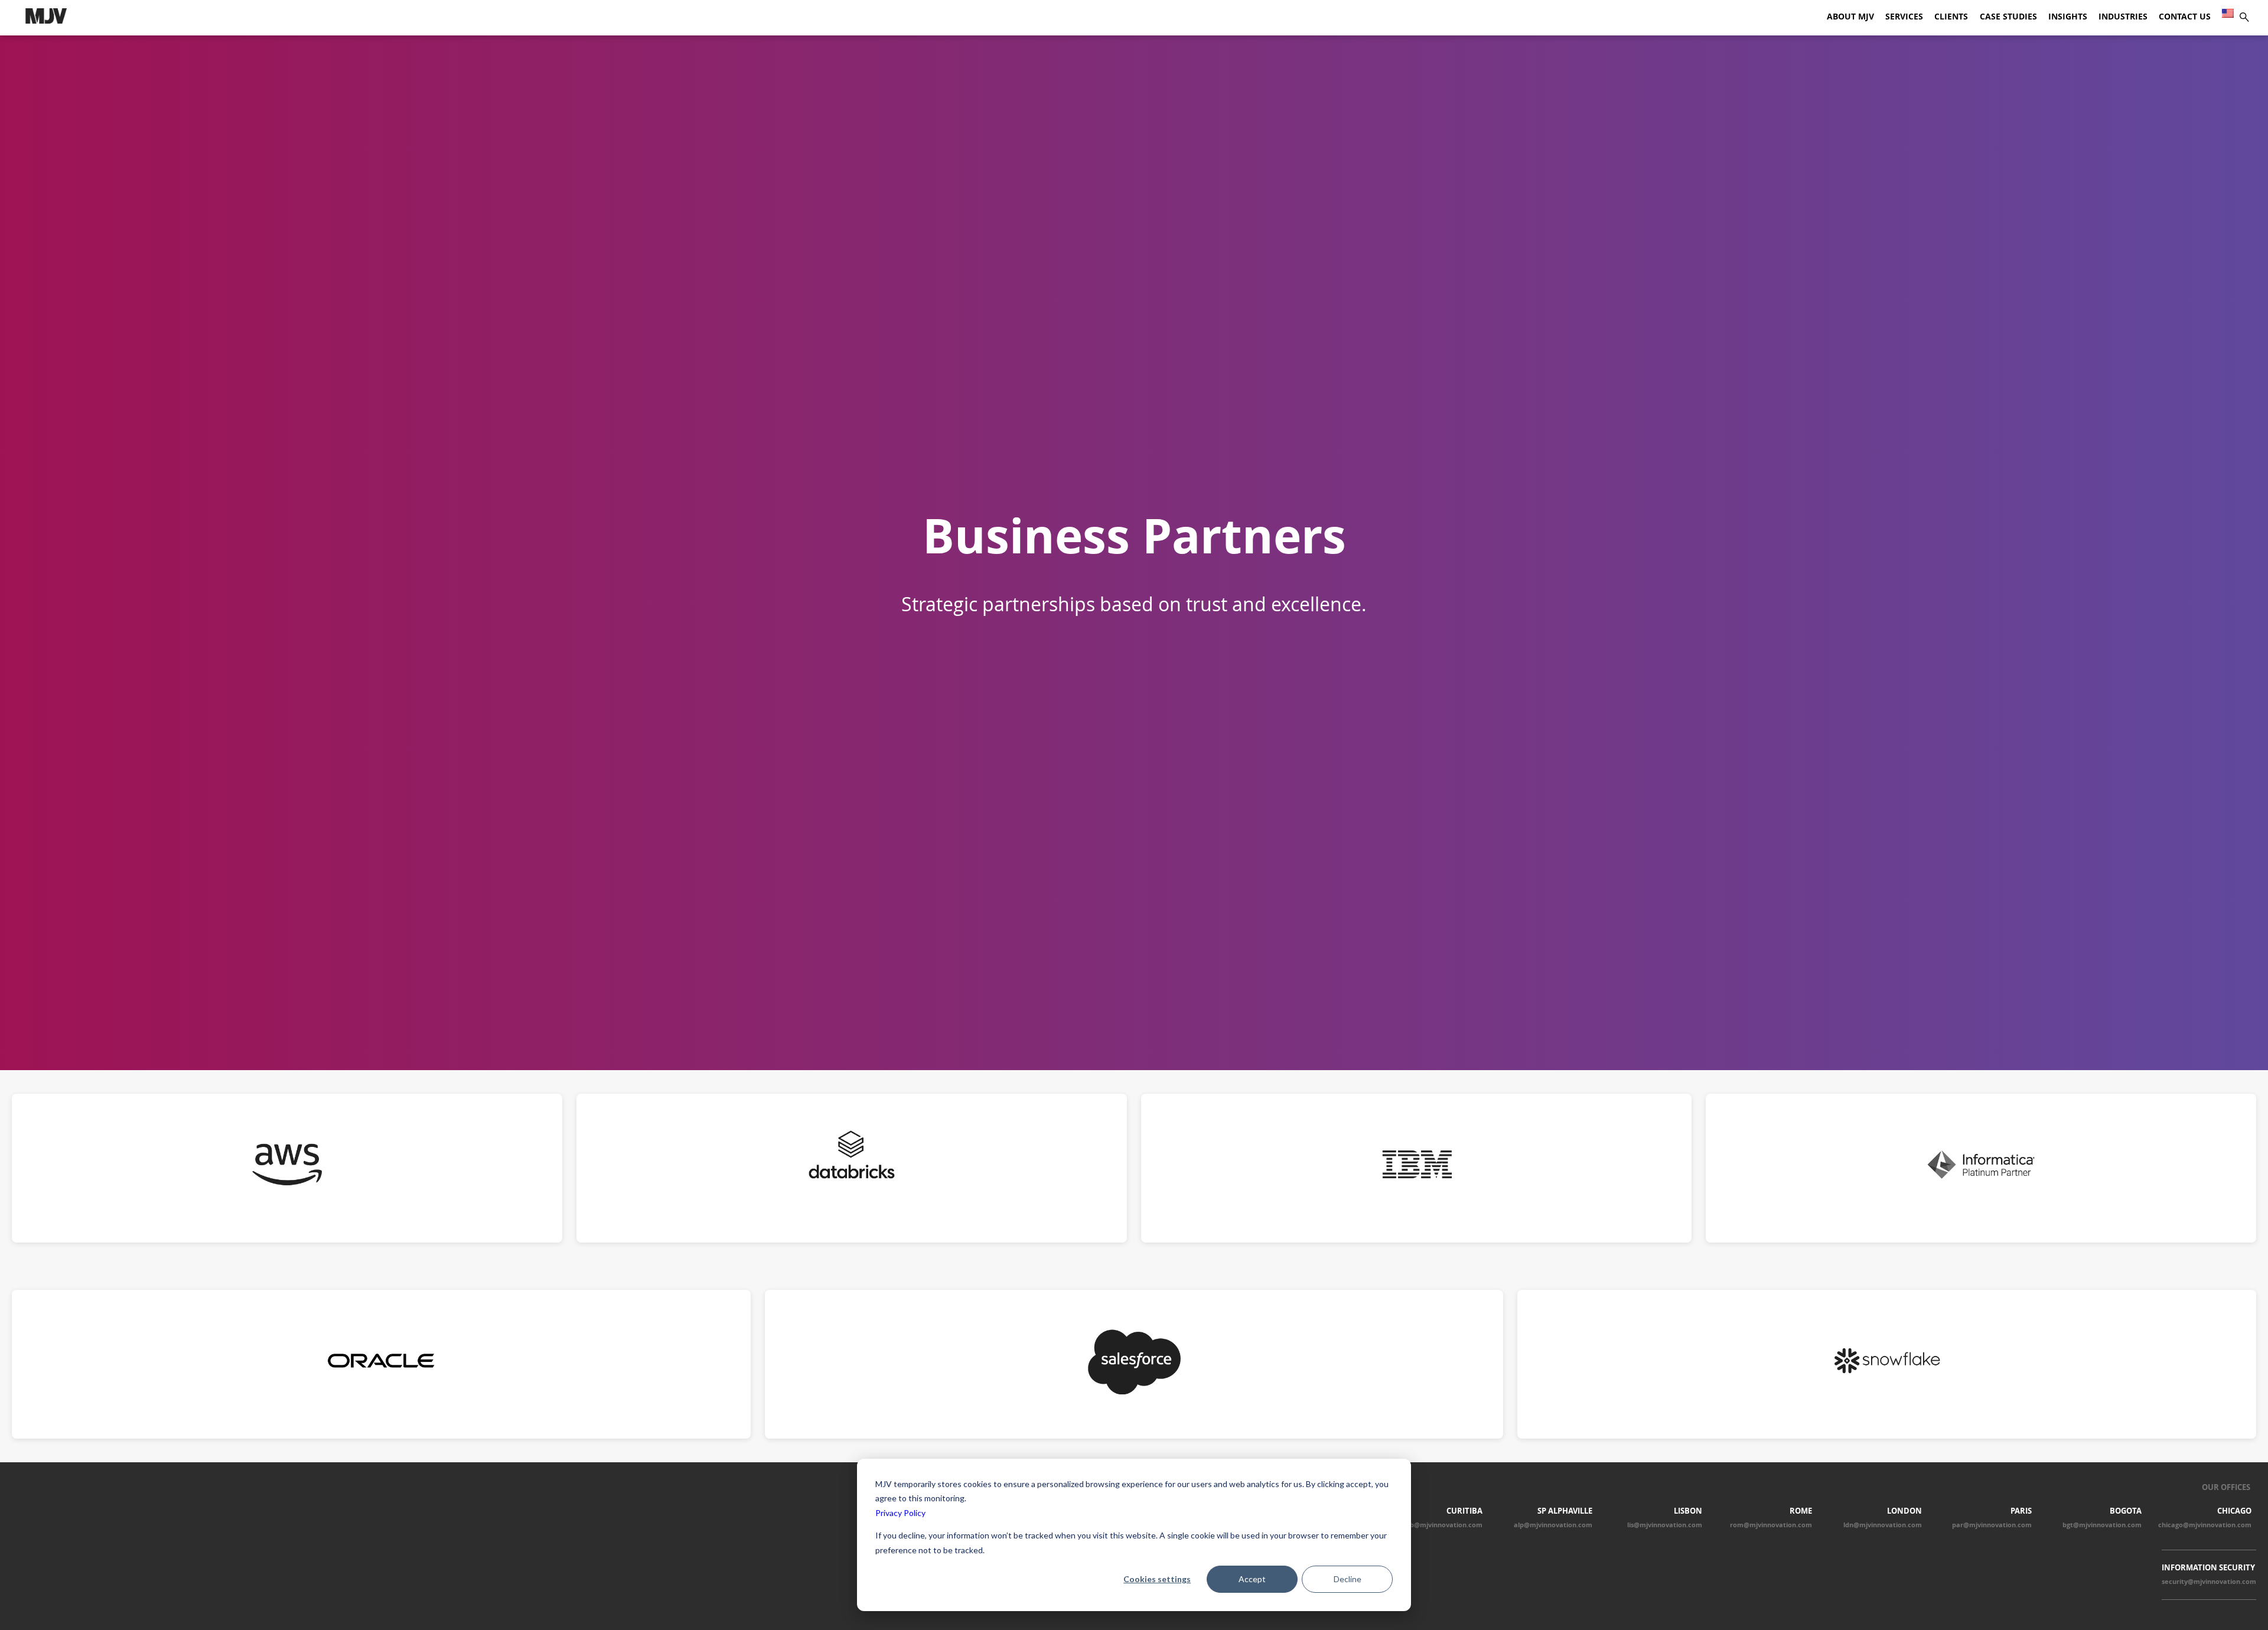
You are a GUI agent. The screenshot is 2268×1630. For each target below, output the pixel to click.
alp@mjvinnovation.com (1553, 1525)
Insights (2068, 17)
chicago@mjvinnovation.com (2205, 1525)
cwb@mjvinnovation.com (1442, 1525)
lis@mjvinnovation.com (1665, 1525)
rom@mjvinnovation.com (1771, 1525)
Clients (1951, 17)
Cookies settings (1157, 1579)
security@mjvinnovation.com (2209, 1582)
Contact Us (2185, 17)
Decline (1348, 1579)
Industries (2123, 17)
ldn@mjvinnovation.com (1883, 1525)
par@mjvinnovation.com (1992, 1525)
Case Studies (2008, 17)
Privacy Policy (900, 1513)
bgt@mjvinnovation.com (2102, 1525)
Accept (1252, 1579)
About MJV (1850, 17)
